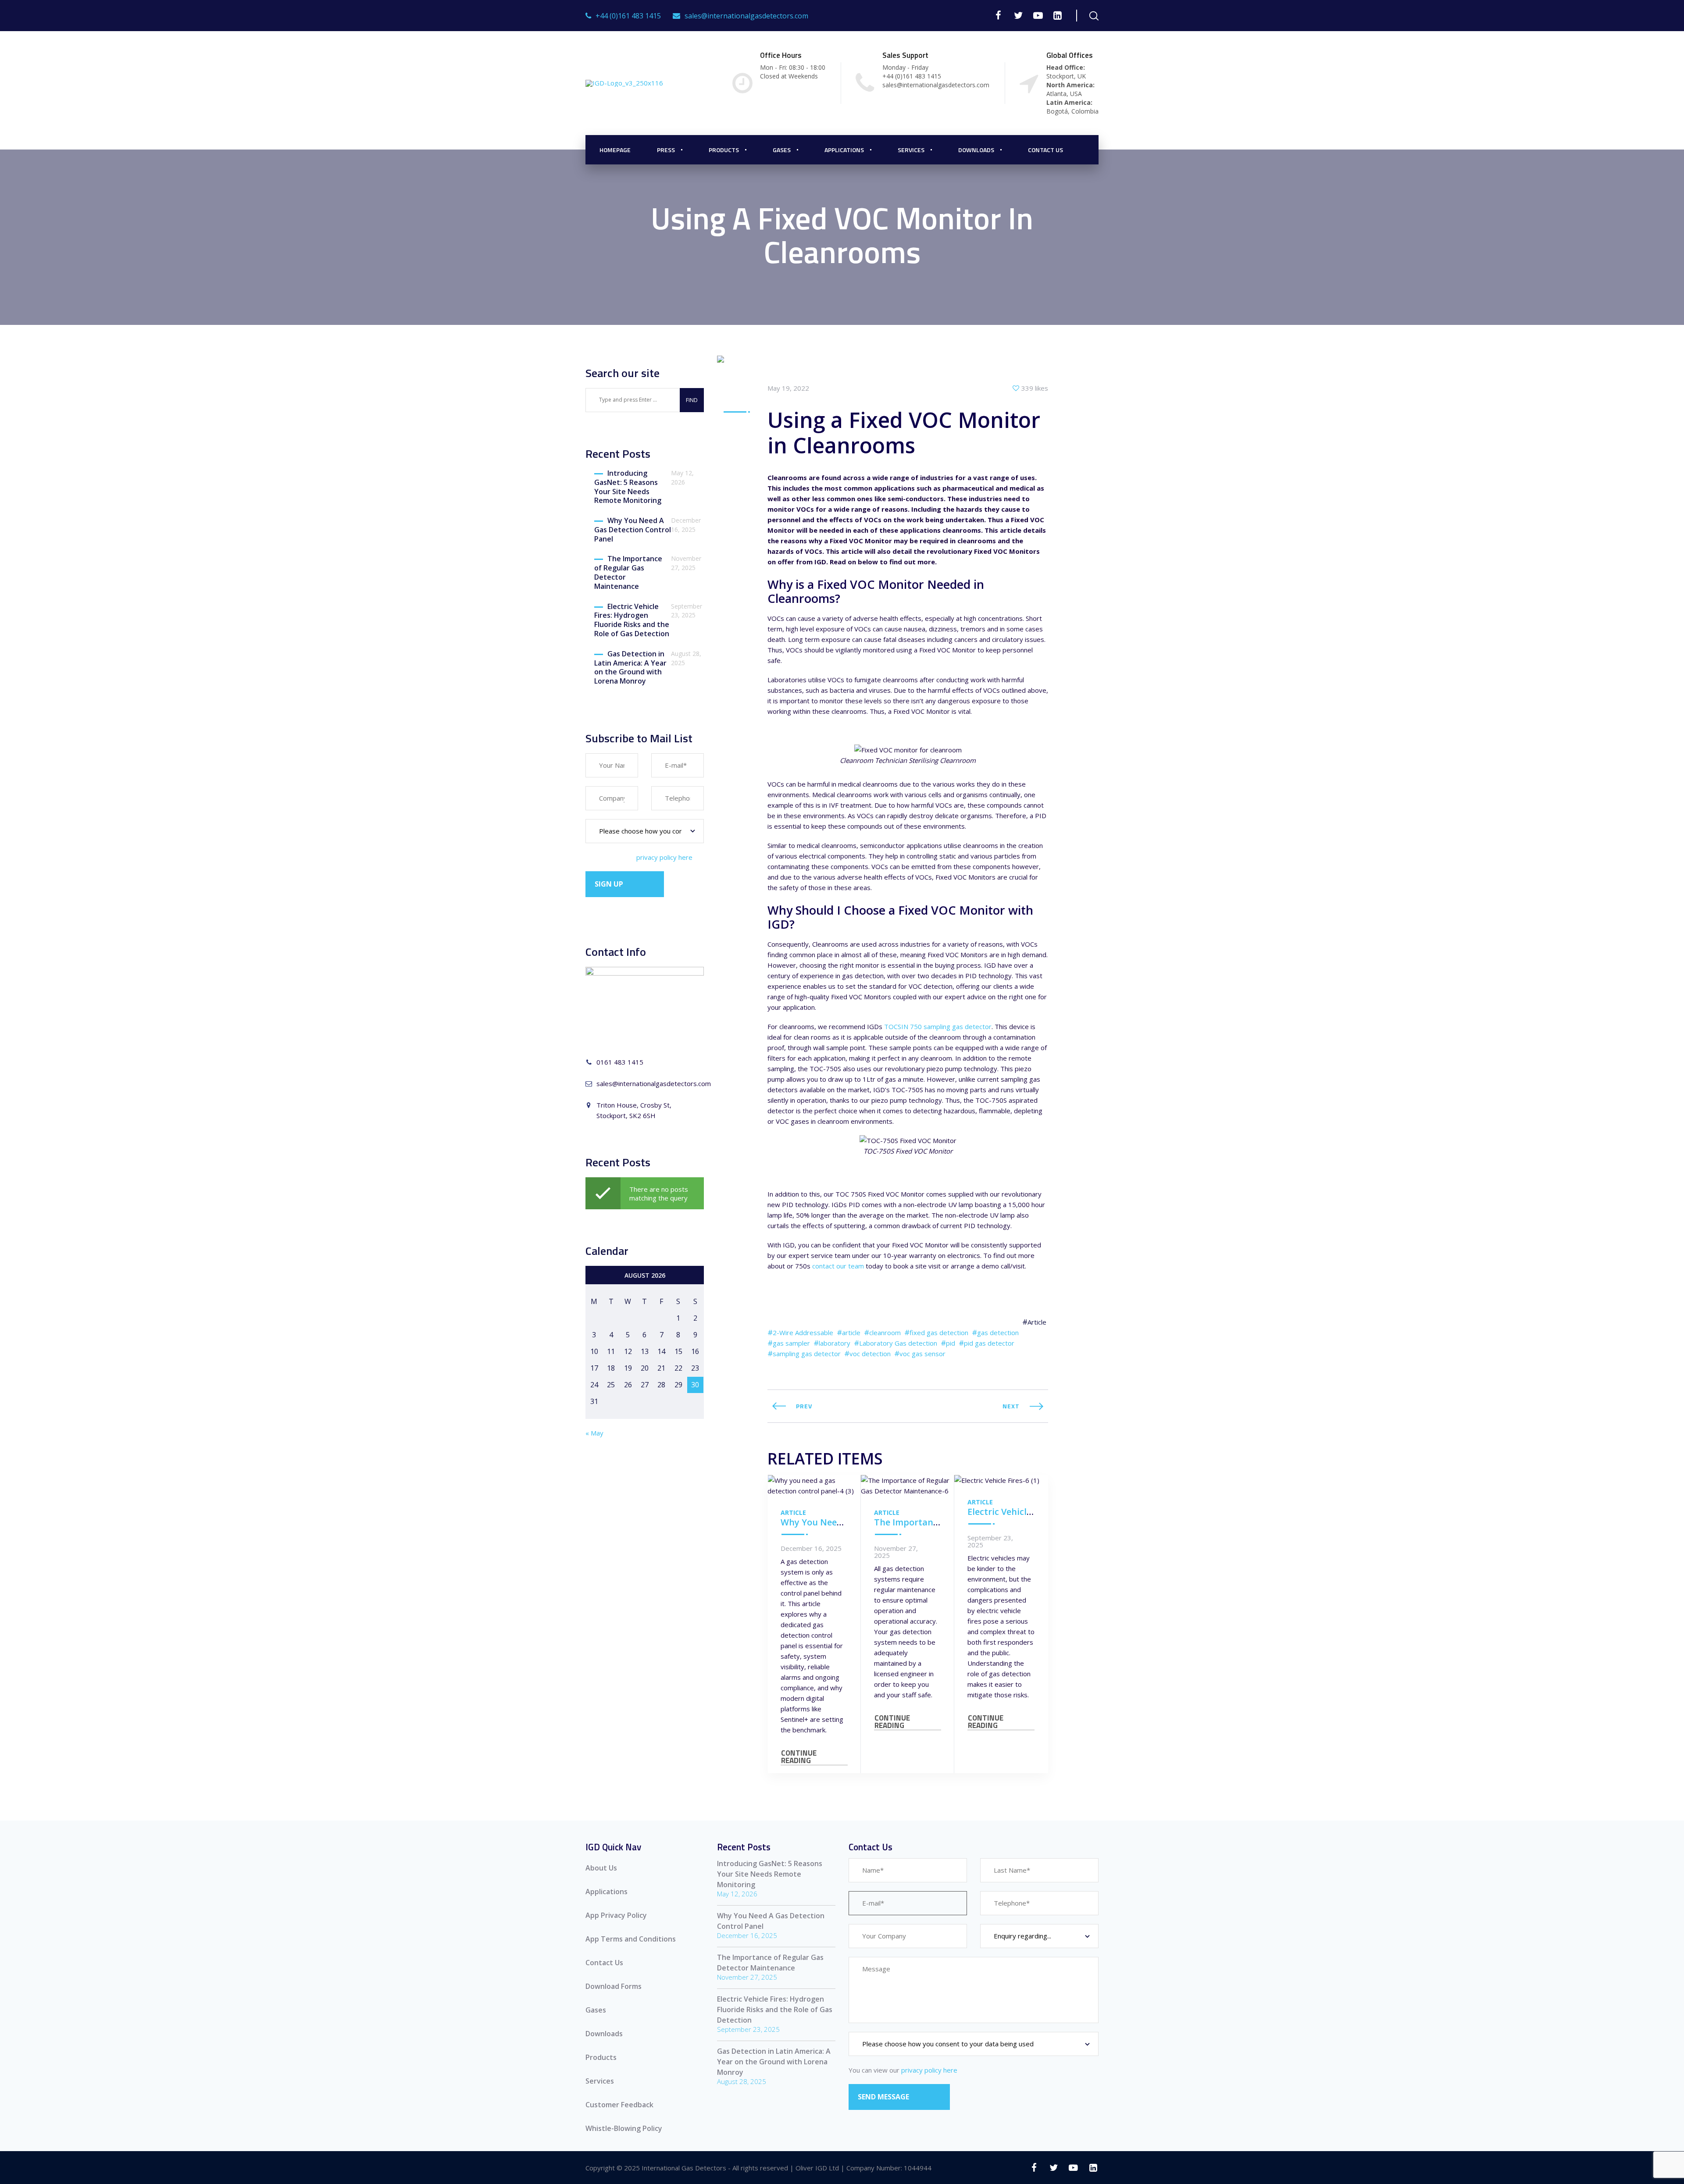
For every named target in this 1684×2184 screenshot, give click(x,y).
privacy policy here (664, 857)
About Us (601, 1868)
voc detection (870, 1354)
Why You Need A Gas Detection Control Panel (633, 530)
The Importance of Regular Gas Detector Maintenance (628, 572)
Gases (596, 2010)
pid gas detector (989, 1343)
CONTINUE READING (799, 1757)
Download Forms (614, 1986)
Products (724, 150)
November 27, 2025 (896, 1552)
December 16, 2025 (811, 1548)
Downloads (976, 150)
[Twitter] (1018, 15)
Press (666, 150)
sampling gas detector (807, 1354)
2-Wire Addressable (803, 1332)
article (851, 1332)
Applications (844, 150)
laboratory (835, 1343)
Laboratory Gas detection (898, 1343)
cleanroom (885, 1332)
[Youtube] (1038, 15)
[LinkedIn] (1058, 15)
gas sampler (791, 1343)
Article (1037, 1322)
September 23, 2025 (990, 1541)
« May (594, 1433)
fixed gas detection (939, 1332)
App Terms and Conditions (631, 1939)
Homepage (615, 150)
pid (951, 1343)
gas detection (998, 1332)
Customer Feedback (619, 2105)
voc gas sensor (922, 1354)
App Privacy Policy (616, 1915)
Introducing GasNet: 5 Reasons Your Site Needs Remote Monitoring (628, 487)
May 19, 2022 (788, 388)
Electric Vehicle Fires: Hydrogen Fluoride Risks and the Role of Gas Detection (632, 620)
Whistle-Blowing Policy (624, 2128)
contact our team (838, 1266)
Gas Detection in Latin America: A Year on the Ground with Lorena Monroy (630, 668)
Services (911, 150)
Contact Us (1045, 150)
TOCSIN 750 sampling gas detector (938, 1026)
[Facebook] (998, 15)
